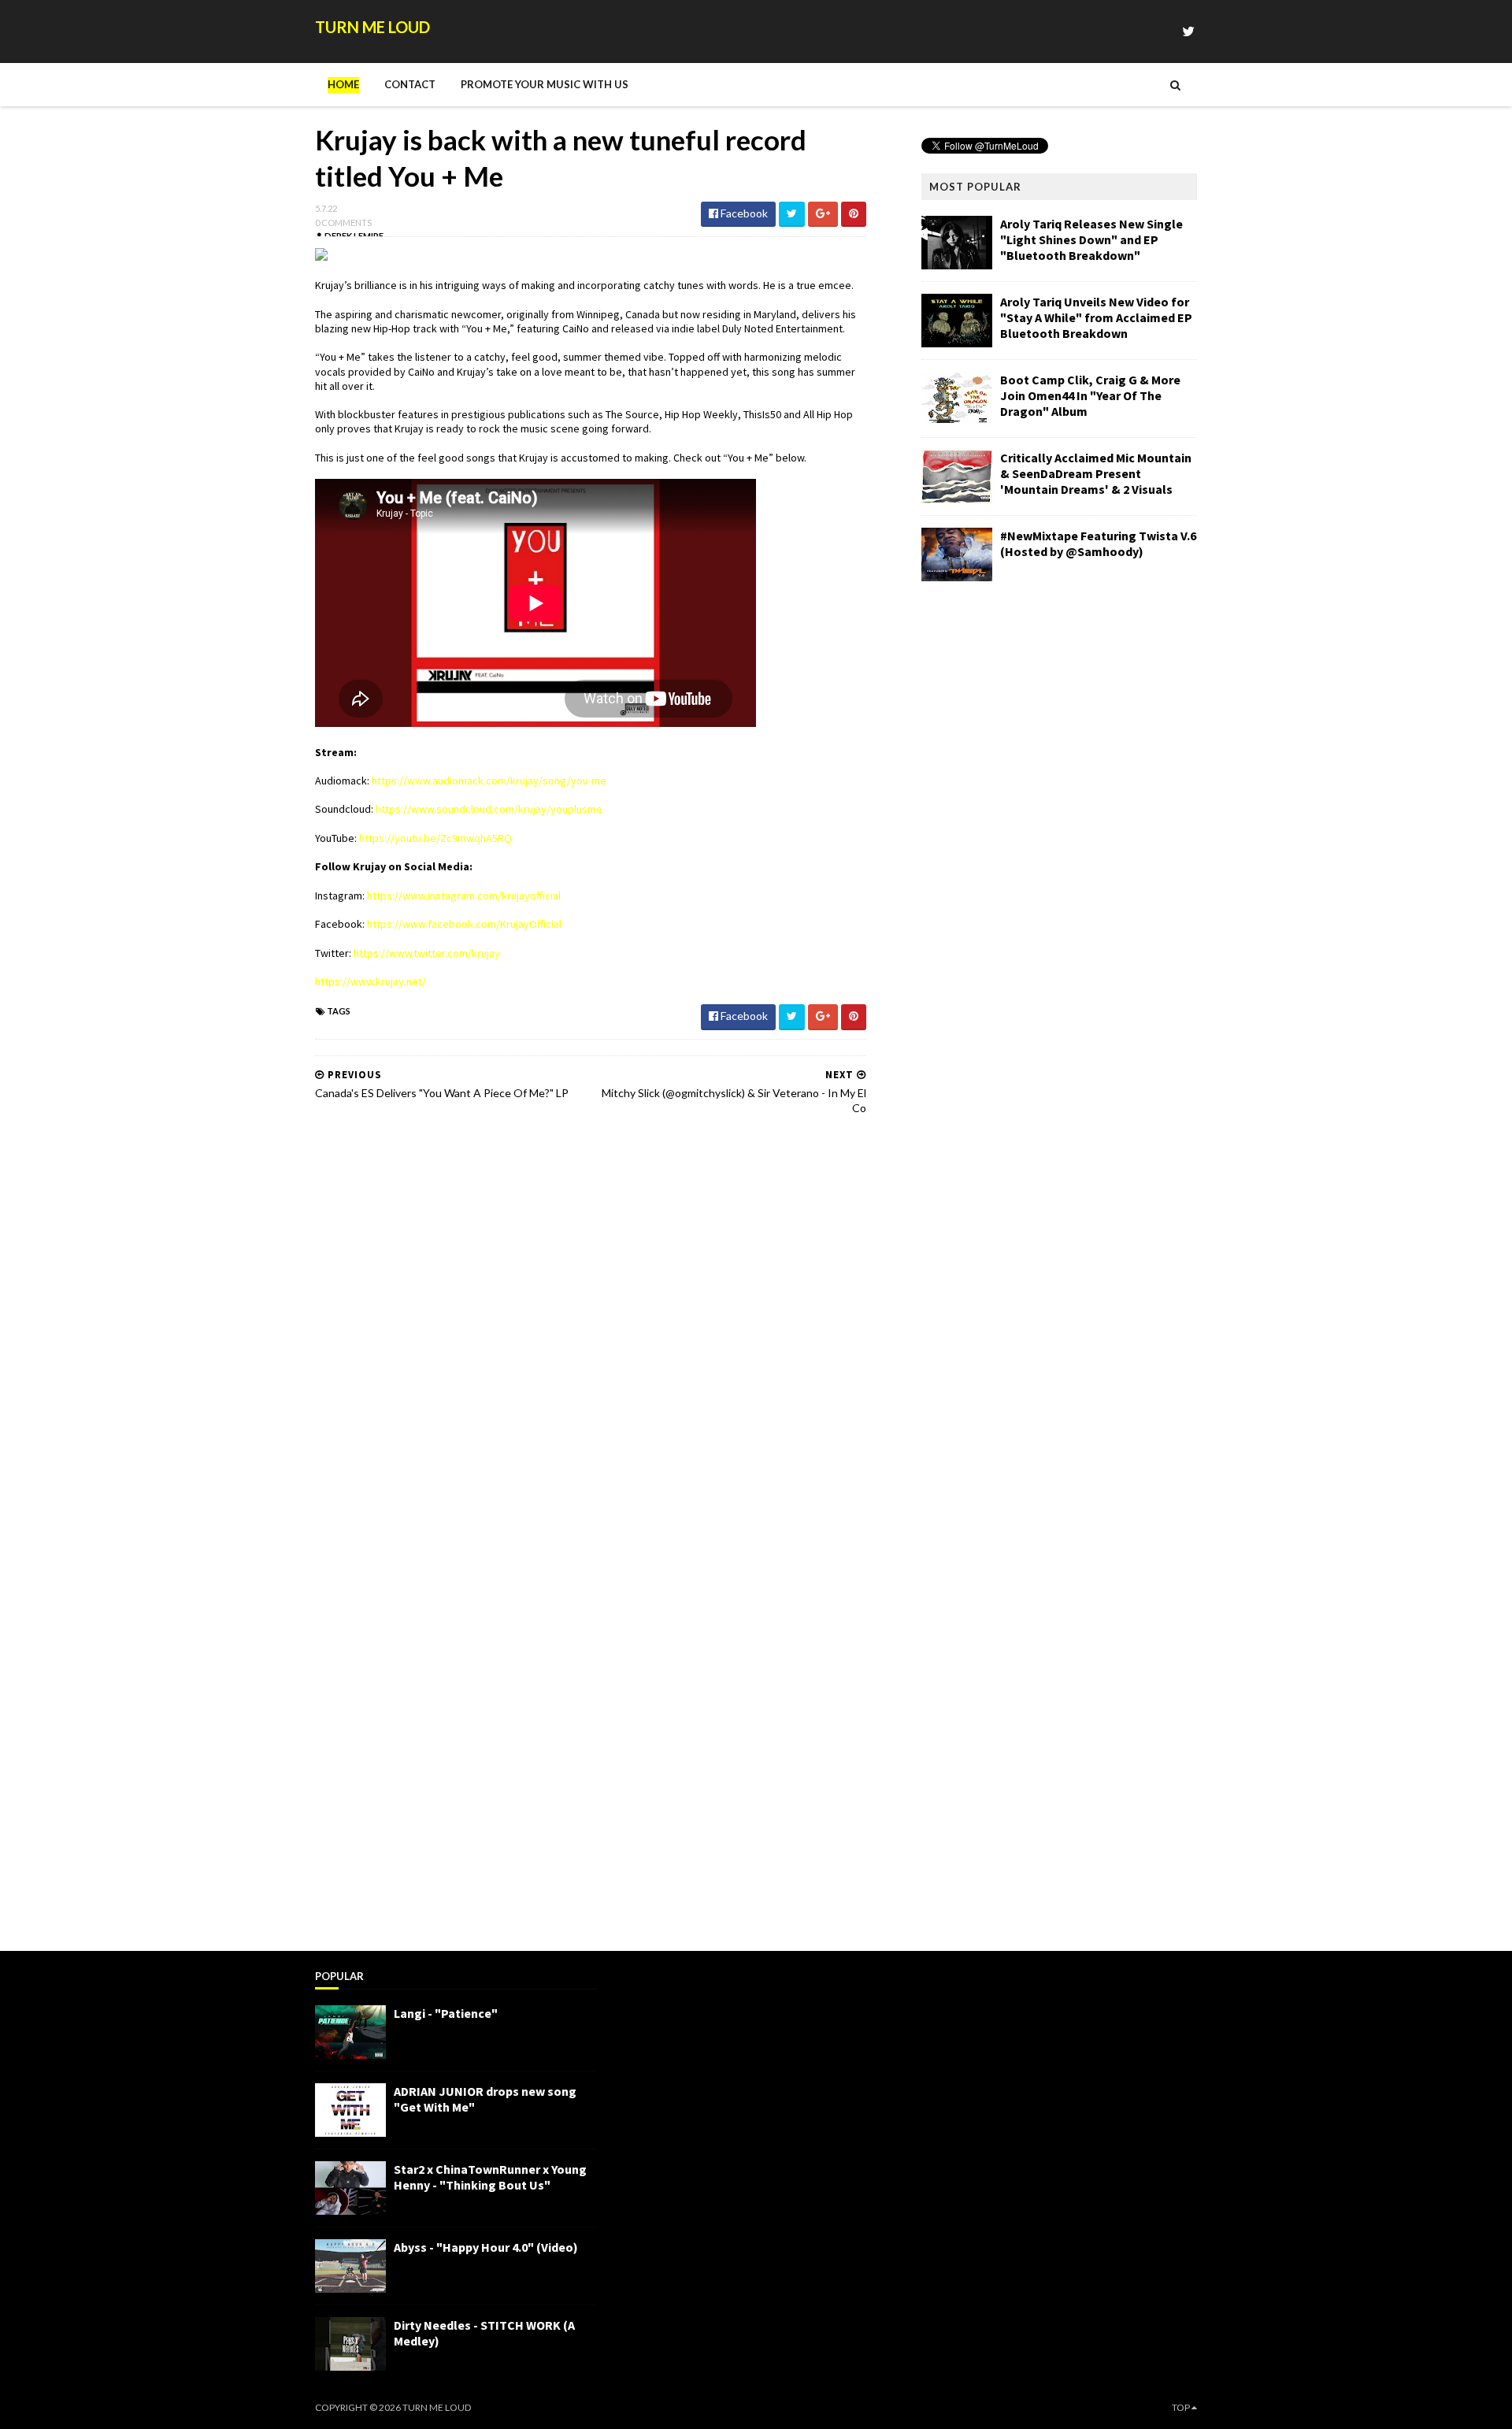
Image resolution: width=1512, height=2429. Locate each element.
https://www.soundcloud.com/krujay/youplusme (489, 809)
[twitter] (1188, 31)
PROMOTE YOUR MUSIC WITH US (545, 84)
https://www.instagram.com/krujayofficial (464, 896)
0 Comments (343, 223)
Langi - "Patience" (446, 2013)
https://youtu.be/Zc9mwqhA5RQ (435, 838)
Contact (410, 84)
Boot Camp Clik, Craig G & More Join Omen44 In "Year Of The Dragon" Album (1090, 395)
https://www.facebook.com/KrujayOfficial (464, 924)
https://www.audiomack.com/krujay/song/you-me (489, 781)
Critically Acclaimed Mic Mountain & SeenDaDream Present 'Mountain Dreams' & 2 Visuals (1096, 473)
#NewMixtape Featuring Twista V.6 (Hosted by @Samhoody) (1098, 543)
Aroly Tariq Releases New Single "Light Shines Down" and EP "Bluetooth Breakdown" (1091, 239)
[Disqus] (591, 1328)
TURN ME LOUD (372, 27)
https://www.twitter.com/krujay (427, 953)
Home (343, 84)
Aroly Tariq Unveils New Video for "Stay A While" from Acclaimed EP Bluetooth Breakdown (1096, 317)
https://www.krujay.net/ (371, 981)
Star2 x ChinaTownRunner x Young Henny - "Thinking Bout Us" (490, 2177)
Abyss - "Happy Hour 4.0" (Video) (486, 2247)
